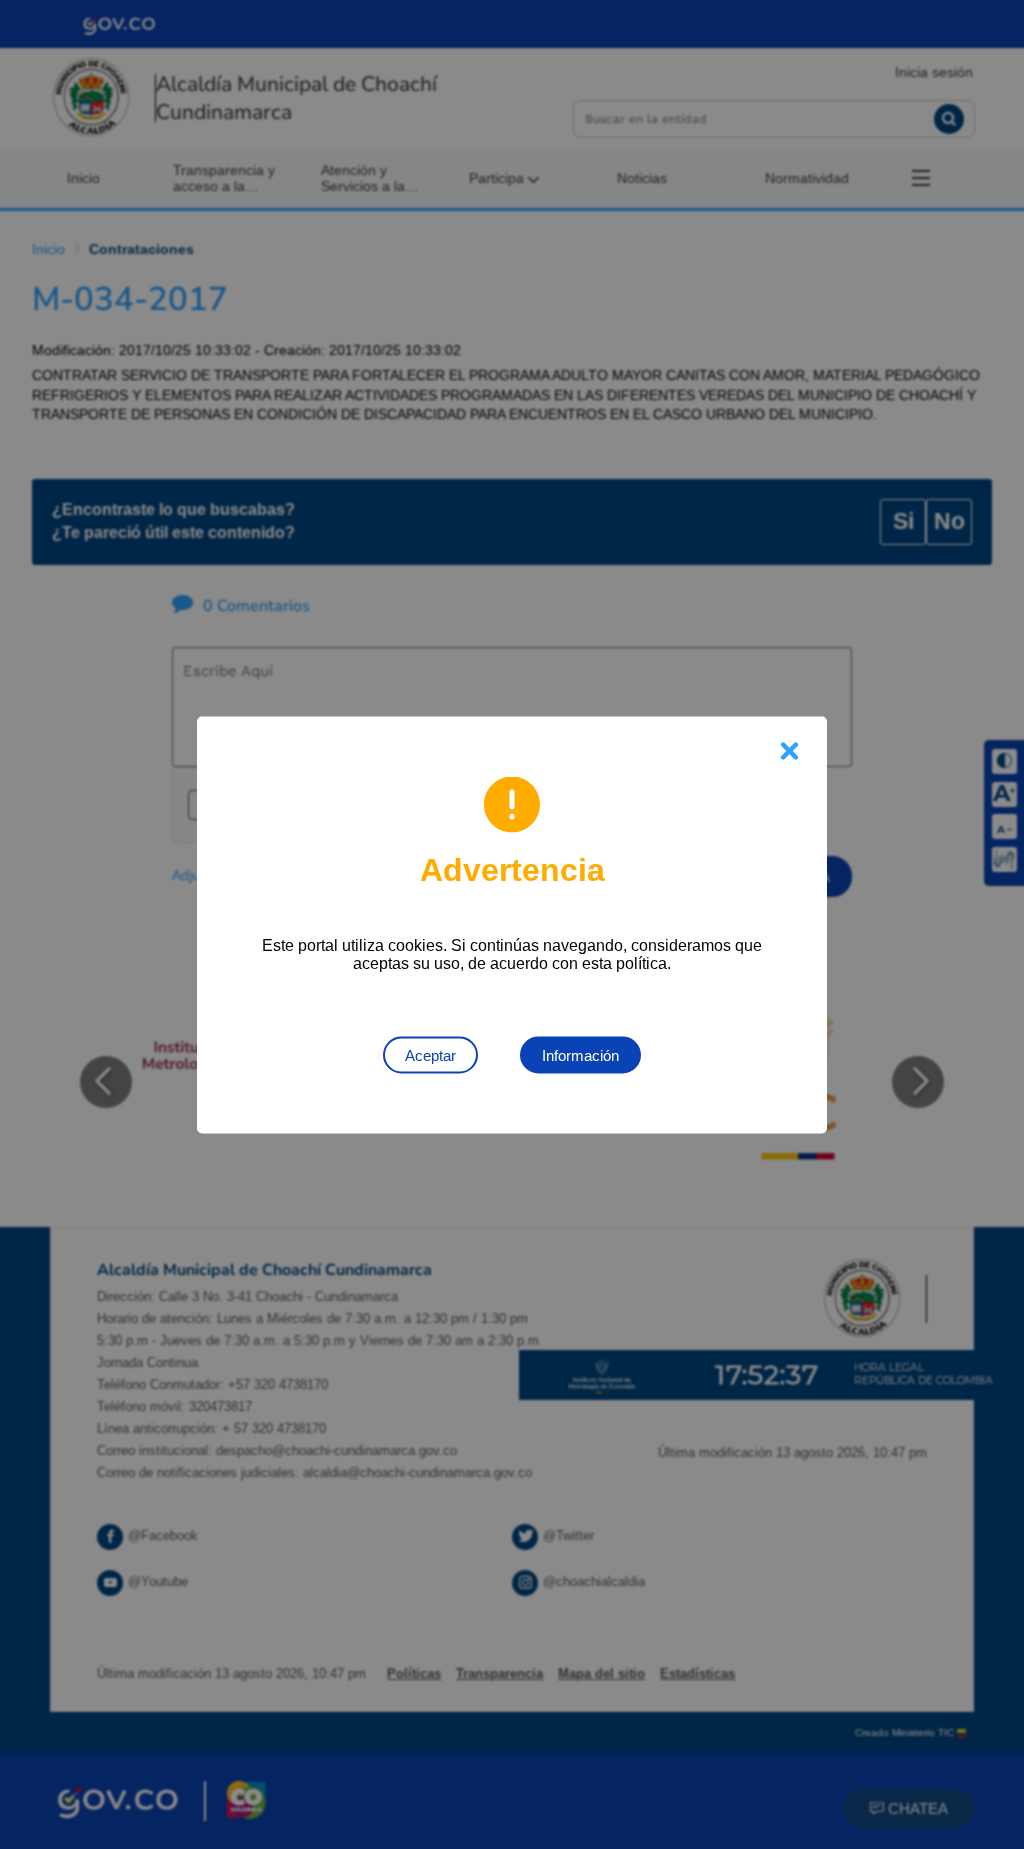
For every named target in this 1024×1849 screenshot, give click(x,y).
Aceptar (430, 1054)
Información (580, 1054)
